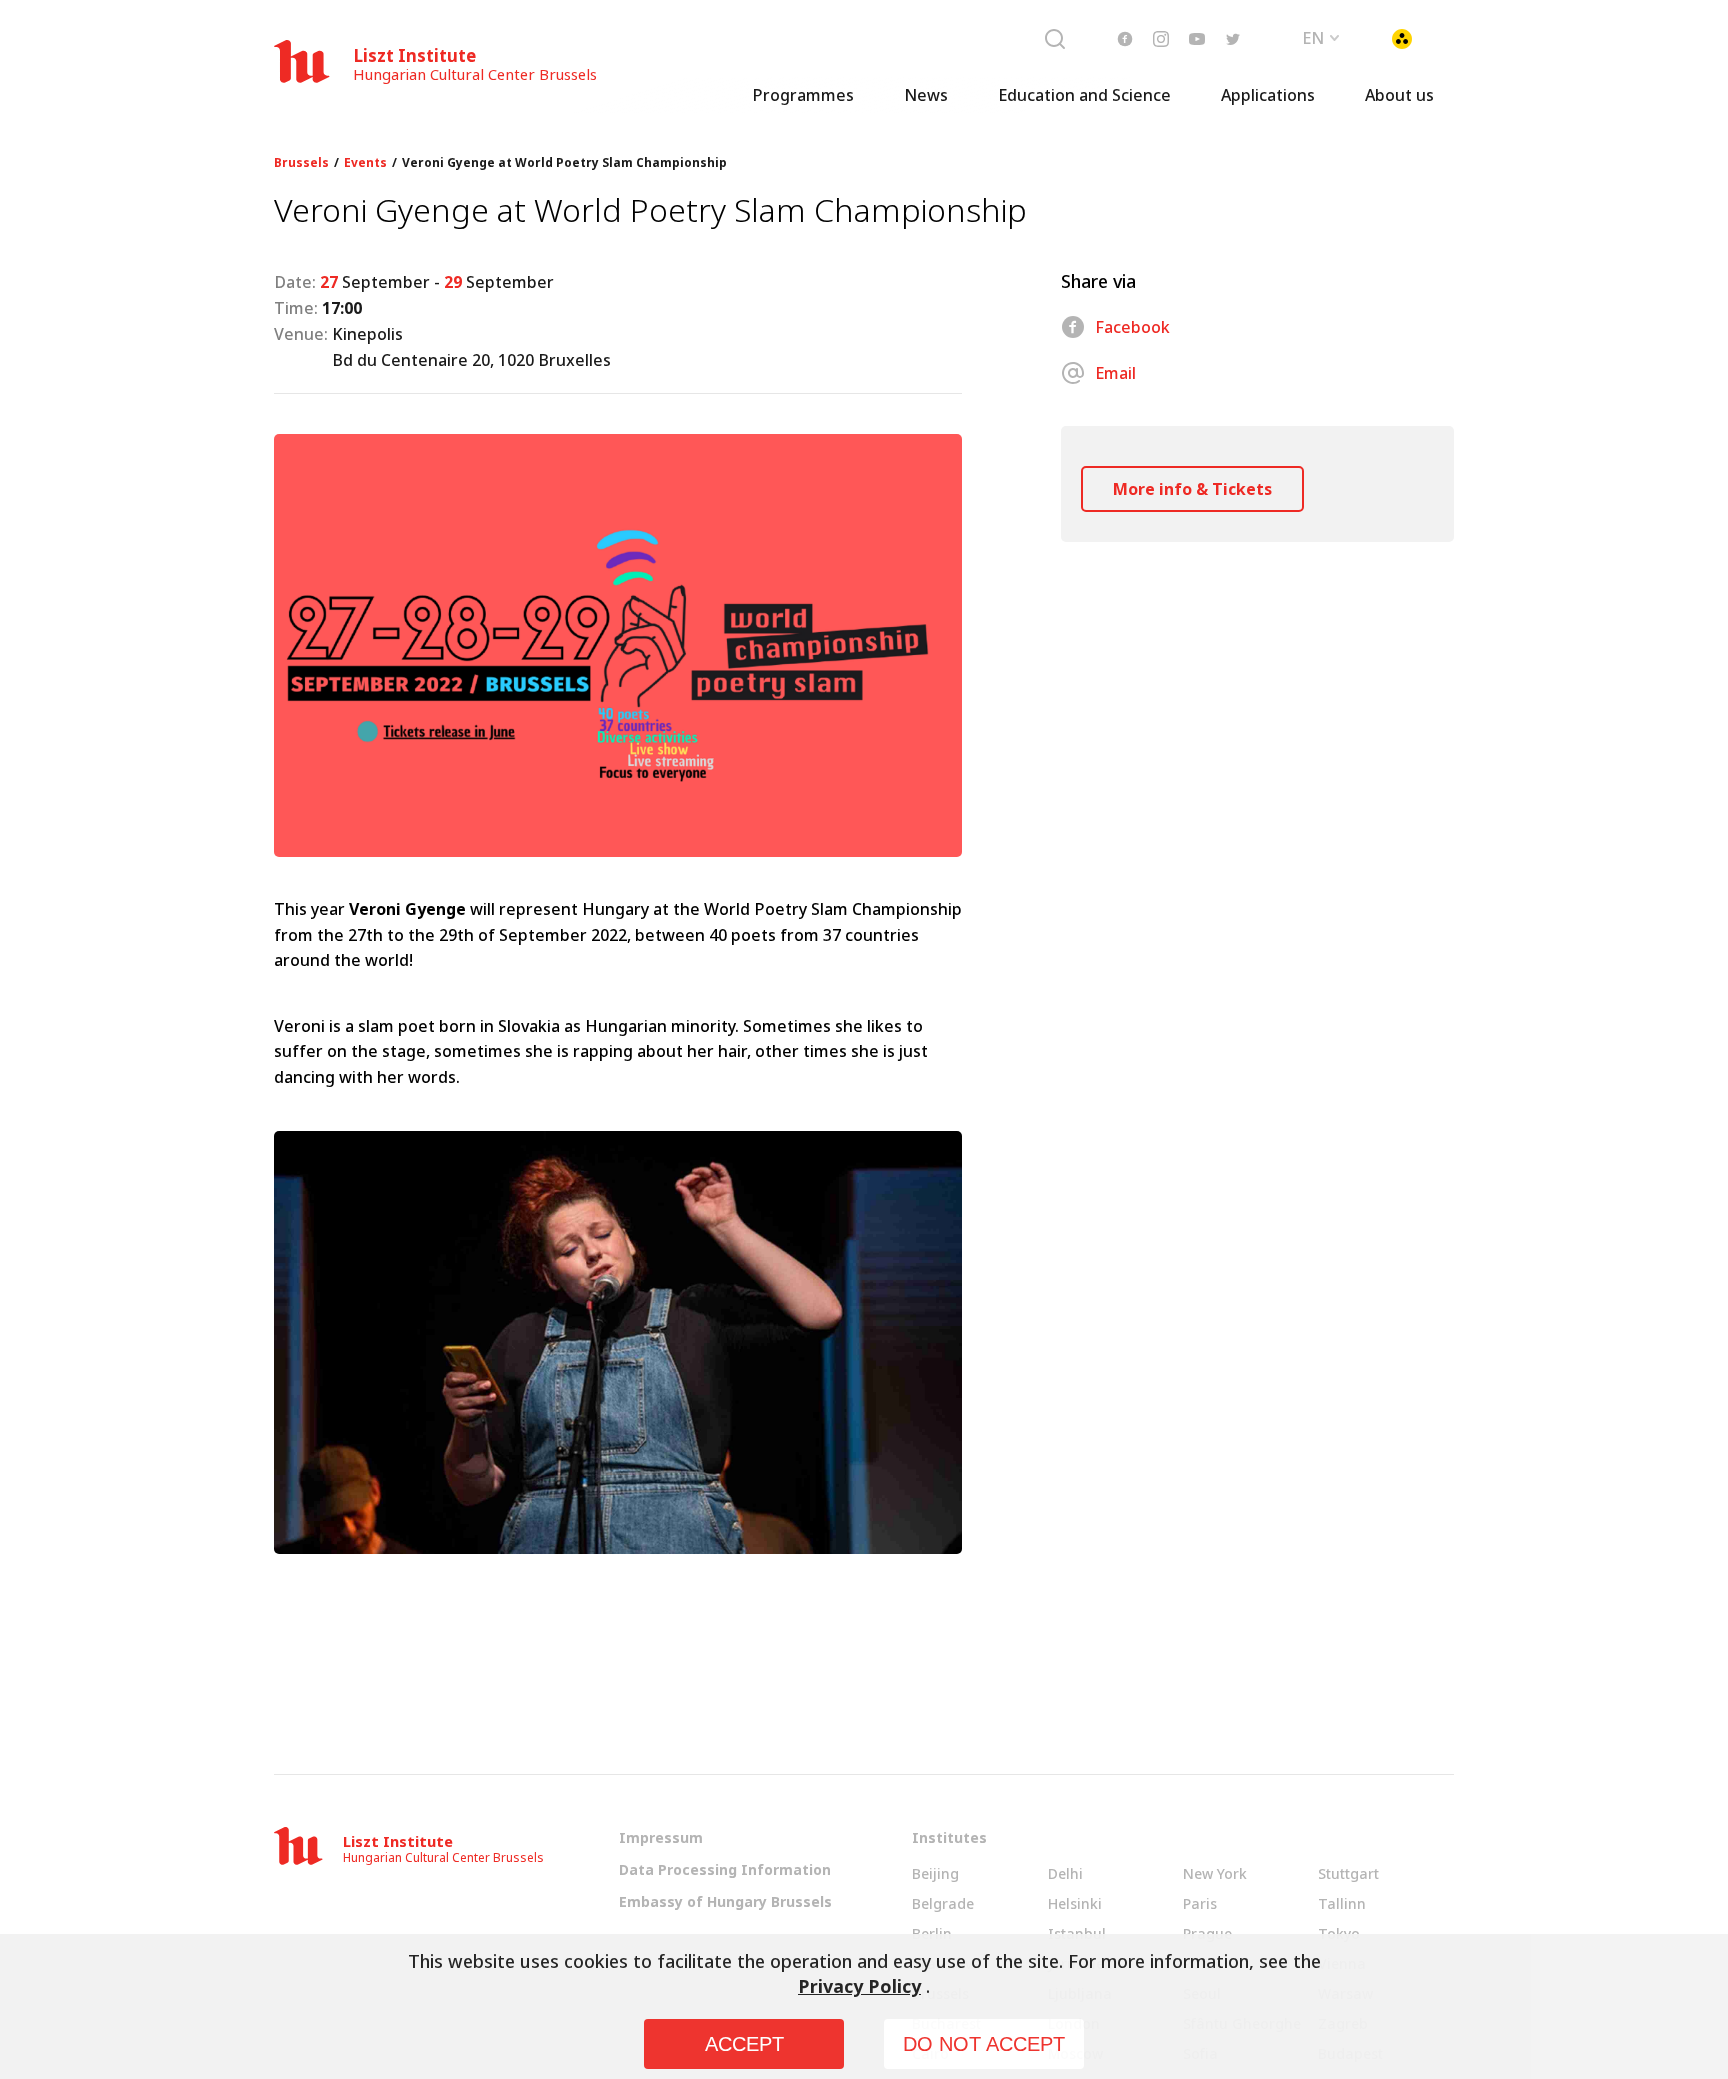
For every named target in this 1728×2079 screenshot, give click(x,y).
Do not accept (984, 2044)
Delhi (1065, 1873)
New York (1215, 1873)
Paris (1200, 1903)
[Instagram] (1161, 39)
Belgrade (943, 1903)
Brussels (301, 163)
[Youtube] (1197, 39)
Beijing (935, 1873)
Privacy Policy (859, 1986)
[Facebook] (1125, 39)
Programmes (803, 95)
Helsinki (1075, 1903)
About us (1399, 95)
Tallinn (1342, 1903)
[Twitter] (1233, 39)
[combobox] (1322, 36)
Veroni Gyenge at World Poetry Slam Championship (564, 163)
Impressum (661, 1837)
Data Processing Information (725, 1869)
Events (365, 163)
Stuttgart (1348, 1873)
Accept (744, 2044)
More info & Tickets (1192, 489)
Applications (1268, 95)
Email (1115, 373)
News (926, 95)
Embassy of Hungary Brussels (725, 1901)
